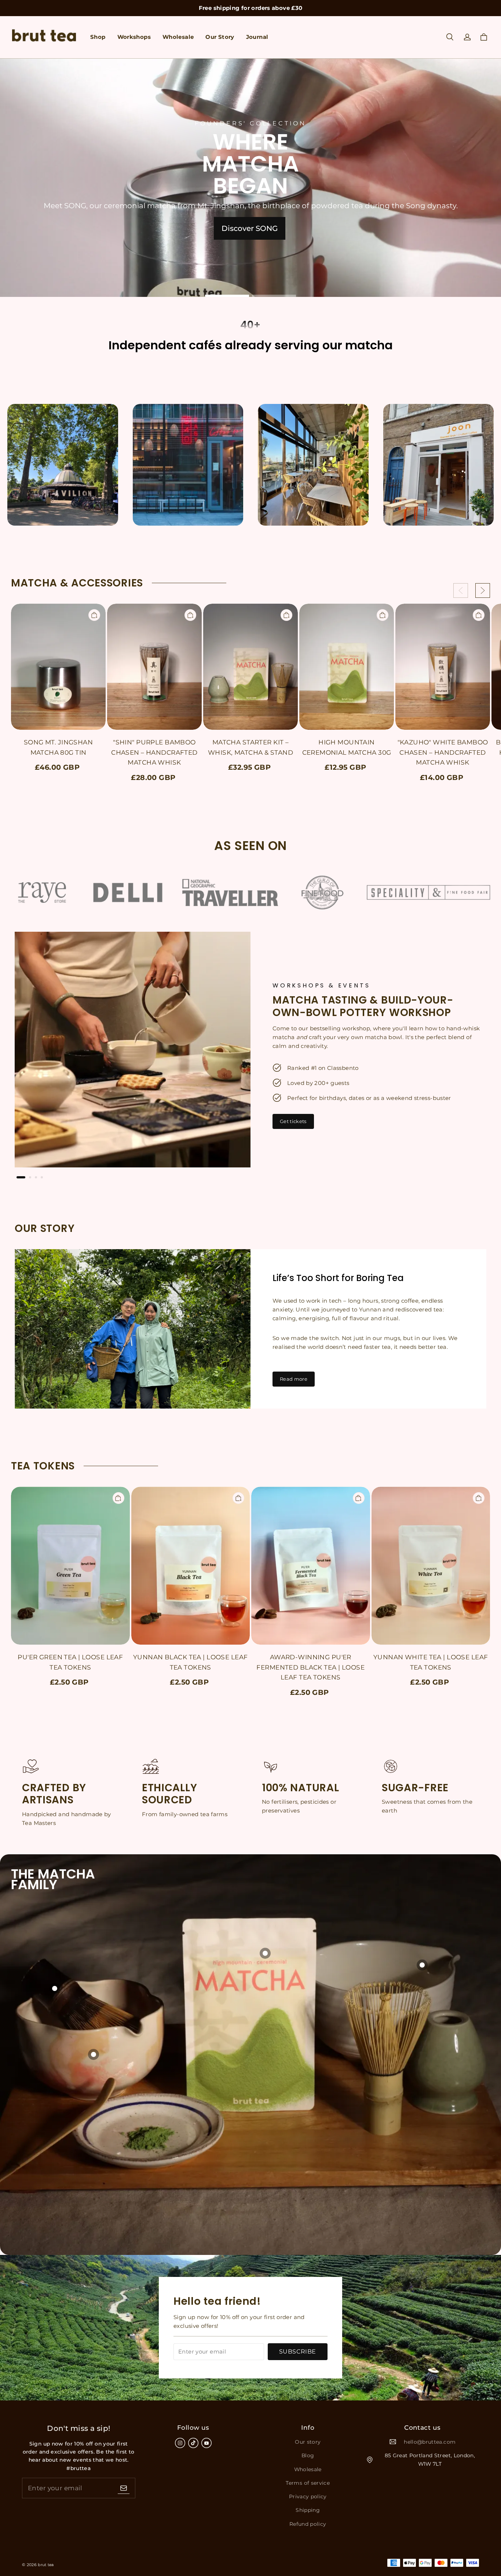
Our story (308, 2442)
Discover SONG (250, 228)
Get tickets (293, 1121)
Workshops (134, 37)
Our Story (220, 37)
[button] (450, 37)
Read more (294, 1379)
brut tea (46, 2565)
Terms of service (308, 2483)
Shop (98, 37)
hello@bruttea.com (430, 2442)
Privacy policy (308, 2496)
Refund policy (308, 2524)
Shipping (308, 2510)
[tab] (227, 296)
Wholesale (178, 37)
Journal (257, 37)
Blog (308, 2455)
